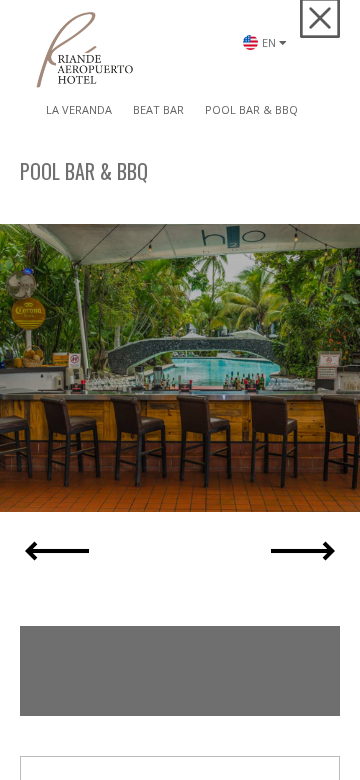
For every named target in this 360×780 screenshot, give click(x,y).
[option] (180, 368)
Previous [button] (57, 551)
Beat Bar (158, 109)
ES (270, 93)
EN (271, 70)
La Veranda (79, 109)
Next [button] (303, 551)
